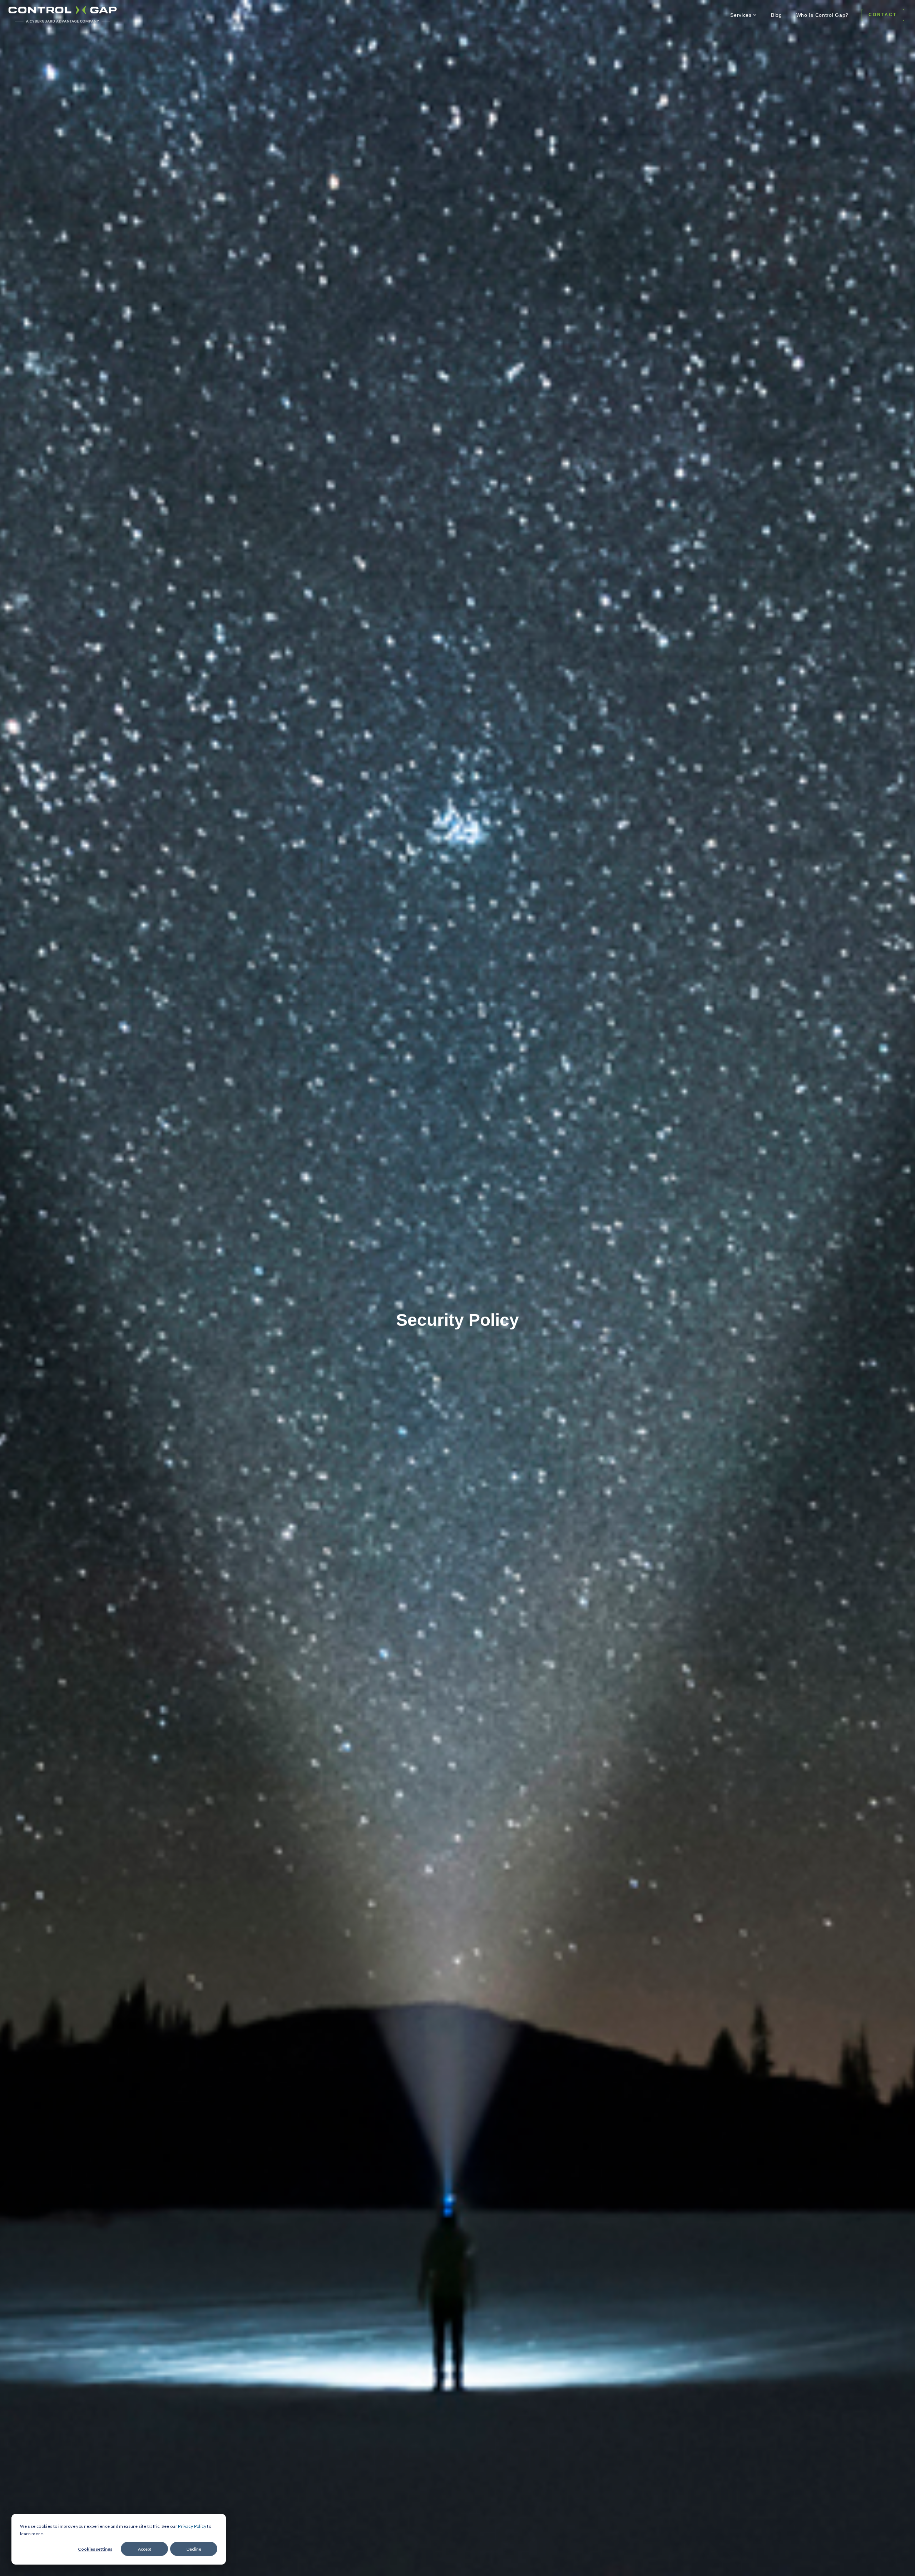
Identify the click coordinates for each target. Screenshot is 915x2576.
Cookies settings (95, 2549)
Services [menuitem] (741, 15)
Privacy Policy (192, 2526)
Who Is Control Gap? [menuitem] (822, 15)
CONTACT (883, 15)
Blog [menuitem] (776, 15)
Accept (145, 2549)
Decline (194, 2549)
